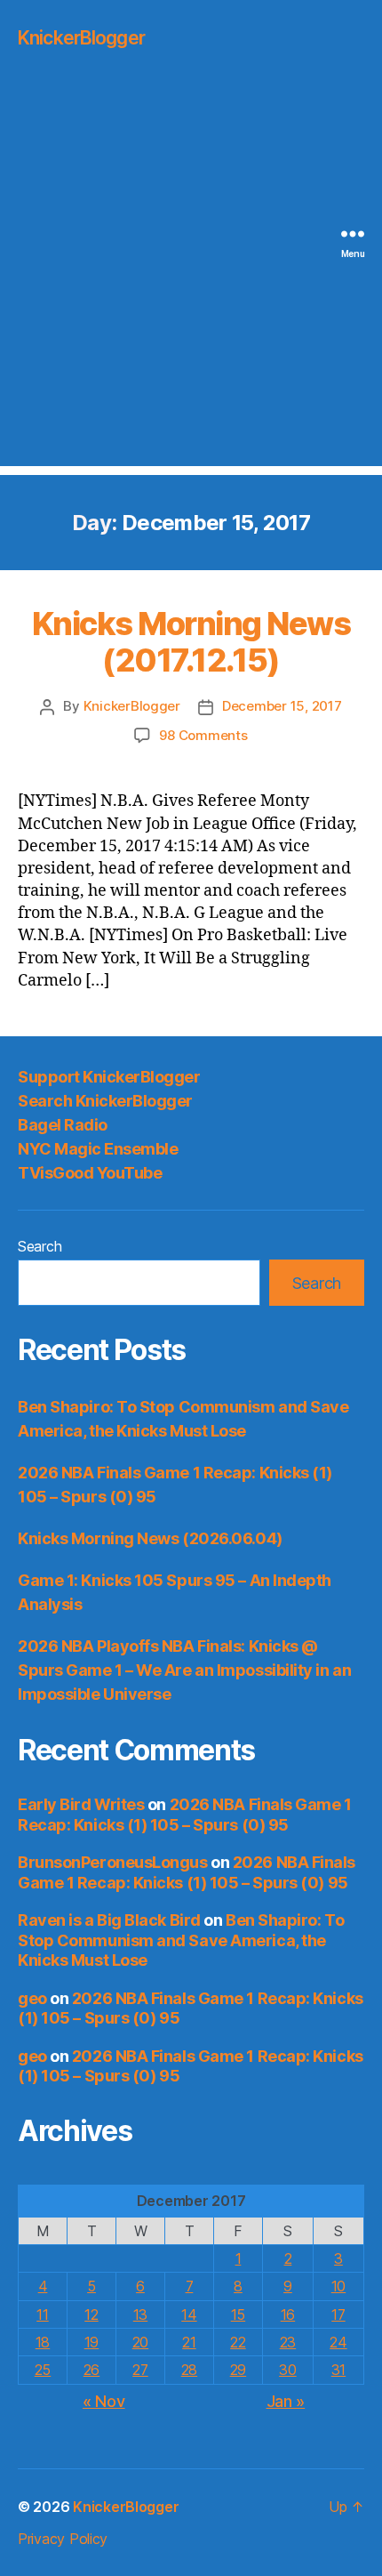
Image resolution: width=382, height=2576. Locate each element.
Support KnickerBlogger (109, 1077)
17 (338, 2314)
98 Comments (203, 735)
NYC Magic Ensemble (98, 1149)
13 (140, 2314)
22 (238, 2342)
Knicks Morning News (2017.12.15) (191, 642)
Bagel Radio (63, 1125)
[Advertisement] (191, 275)
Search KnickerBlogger (105, 1101)
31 (338, 2370)
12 (91, 2314)
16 (288, 2314)
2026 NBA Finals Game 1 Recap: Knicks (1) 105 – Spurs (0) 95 (185, 1815)
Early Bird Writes (81, 1804)
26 (92, 2370)
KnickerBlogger (81, 38)
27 (140, 2370)
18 (43, 2342)
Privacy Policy (63, 2539)
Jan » (286, 2401)
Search (40, 1246)
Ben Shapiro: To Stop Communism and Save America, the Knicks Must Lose (181, 1940)
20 (140, 2342)
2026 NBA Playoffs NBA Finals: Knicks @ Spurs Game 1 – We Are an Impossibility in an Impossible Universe (184, 1670)
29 (238, 2370)
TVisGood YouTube (90, 1173)
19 (92, 2342)
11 (42, 2314)
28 (189, 2370)
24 (338, 2342)
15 (238, 2314)
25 (43, 2370)
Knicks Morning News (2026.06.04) (150, 1538)
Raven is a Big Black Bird (109, 1920)
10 (338, 2286)
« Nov (104, 2401)
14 (189, 2314)
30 (287, 2370)
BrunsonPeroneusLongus (113, 1862)
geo (32, 1998)
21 (189, 2342)
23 (288, 2342)
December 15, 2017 (282, 706)
